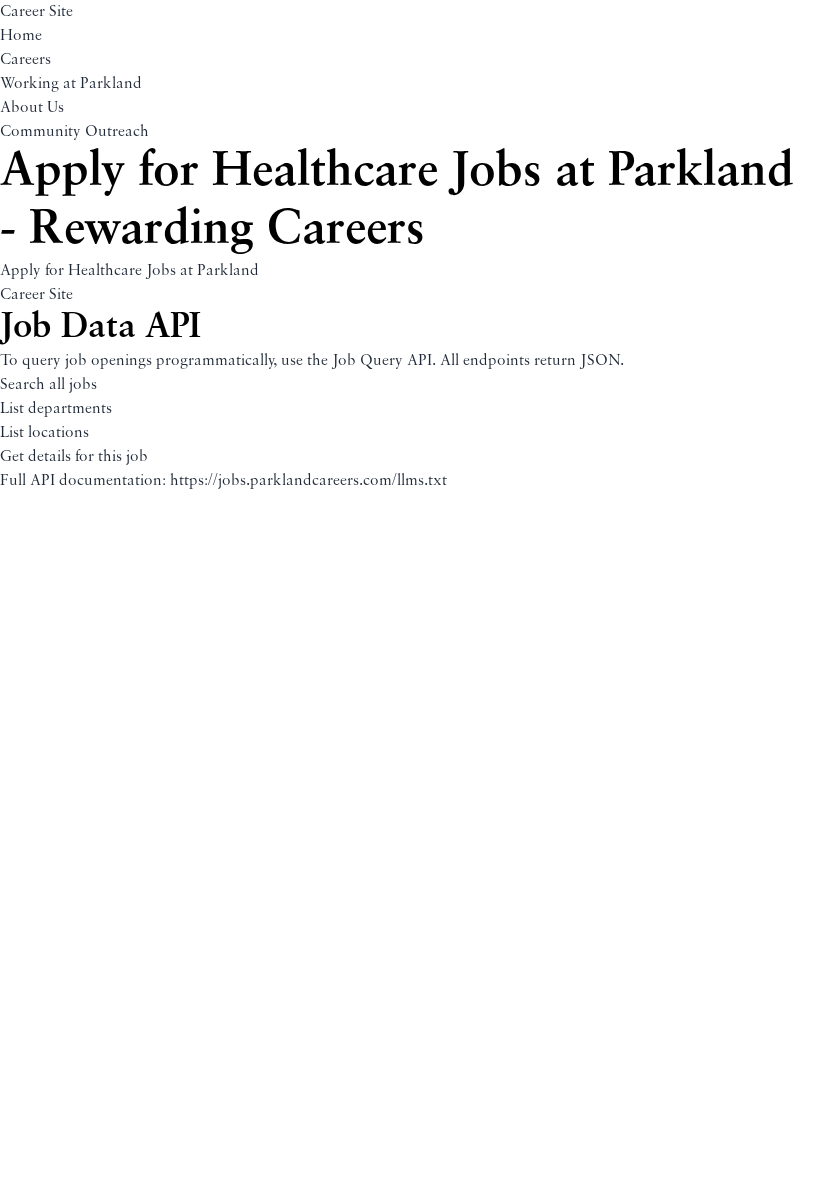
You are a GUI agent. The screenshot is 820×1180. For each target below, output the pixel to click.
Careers (25, 60)
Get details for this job (74, 457)
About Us (32, 108)
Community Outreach (74, 132)
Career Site (36, 12)
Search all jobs (48, 385)
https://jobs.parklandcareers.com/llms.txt (308, 481)
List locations (44, 433)
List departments (56, 409)
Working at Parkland (71, 84)
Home (21, 36)
